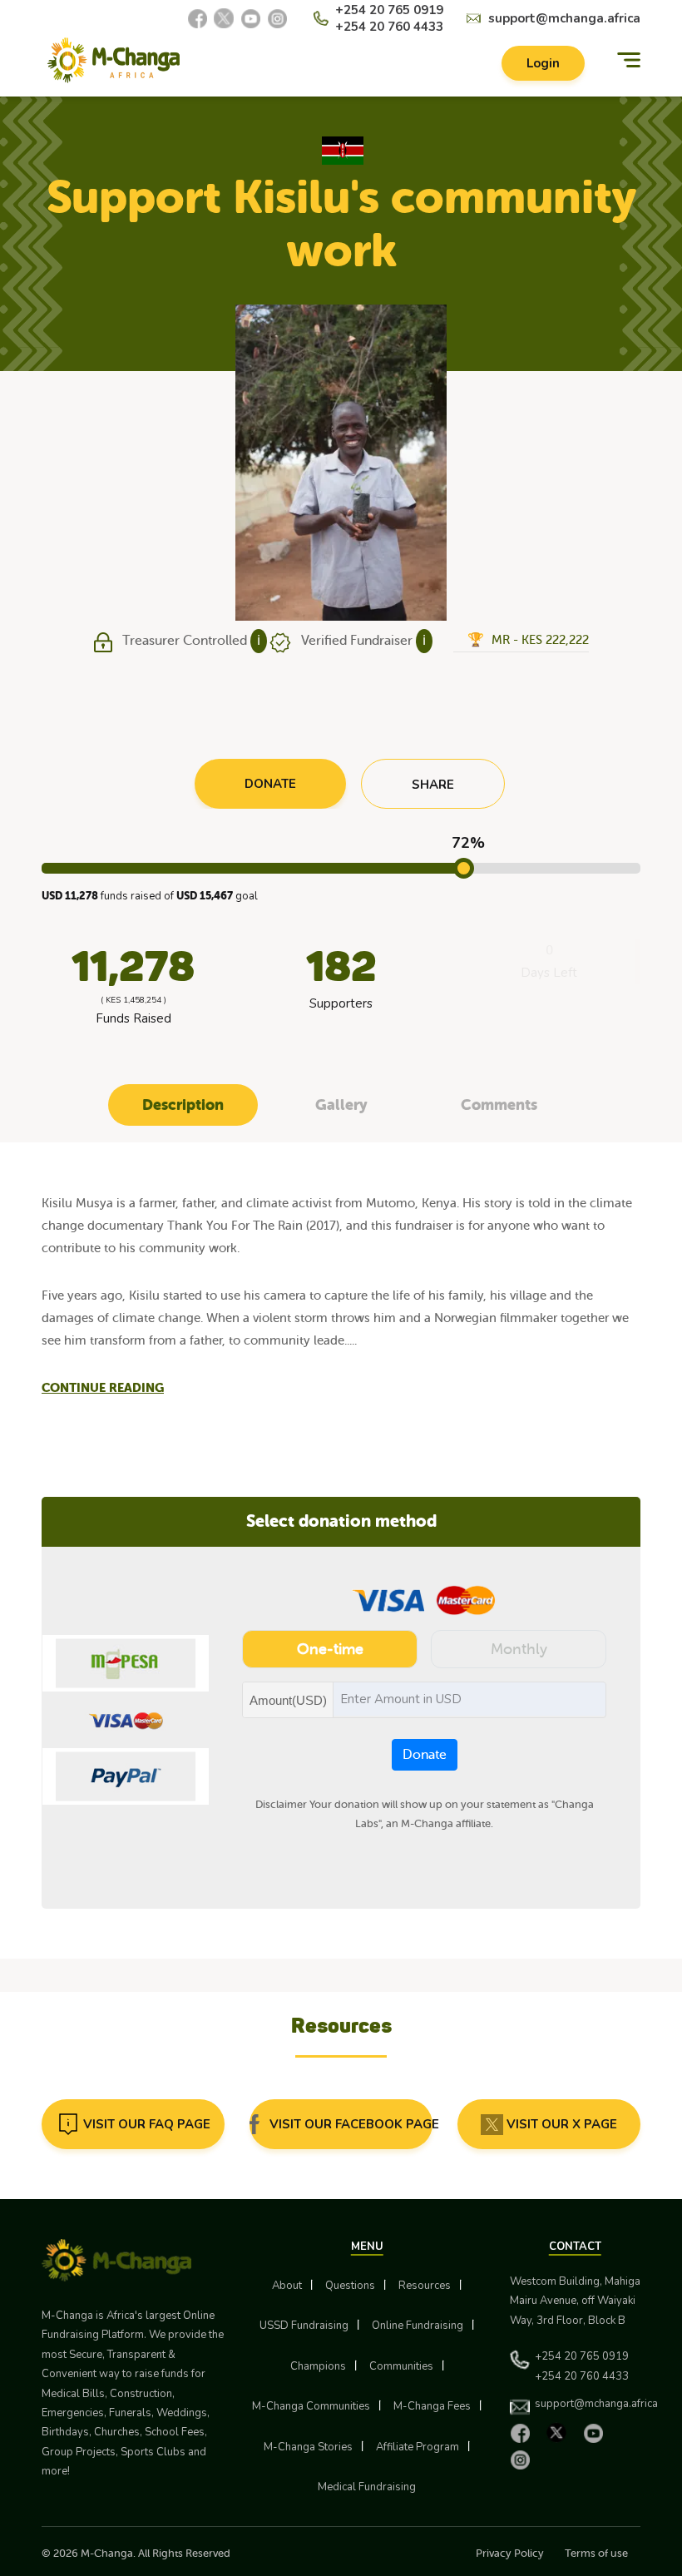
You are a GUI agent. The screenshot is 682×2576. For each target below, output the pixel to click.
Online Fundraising (418, 2326)
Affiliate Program (418, 2447)
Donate (425, 1755)
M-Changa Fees (432, 2406)
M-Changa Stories (308, 2447)
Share (433, 785)
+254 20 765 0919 (389, 10)
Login (543, 63)
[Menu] (629, 60)
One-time (330, 1649)
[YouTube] (250, 18)
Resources (425, 2286)
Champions (318, 2366)
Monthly (519, 1649)
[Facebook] (197, 18)
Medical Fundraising (367, 2487)
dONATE (270, 784)
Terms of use (596, 2553)
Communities (401, 2366)
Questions (350, 2286)
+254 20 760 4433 (389, 27)
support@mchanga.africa (564, 18)
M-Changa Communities (311, 2406)
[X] (224, 18)
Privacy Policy (510, 2553)
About (287, 2286)
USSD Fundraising (304, 2326)
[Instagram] (277, 18)
